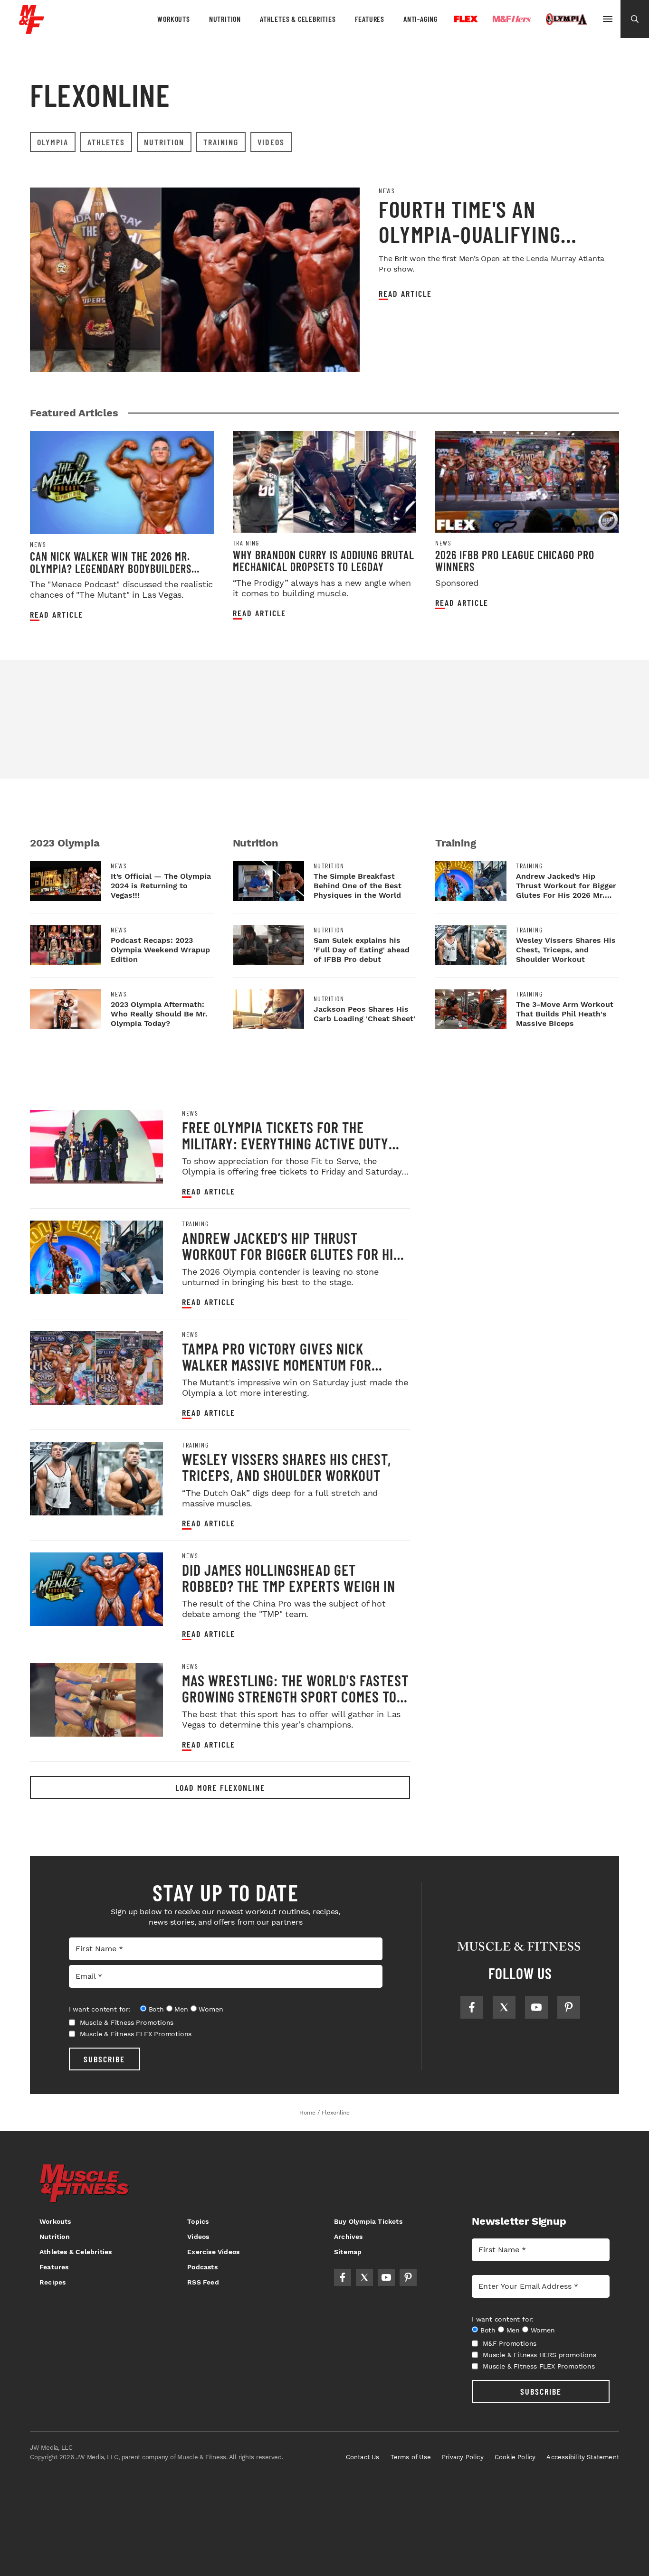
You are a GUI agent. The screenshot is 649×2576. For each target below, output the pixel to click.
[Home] (32, 30)
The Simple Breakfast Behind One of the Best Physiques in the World (358, 886)
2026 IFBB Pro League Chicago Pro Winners (515, 561)
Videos (271, 142)
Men (181, 2009)
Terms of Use (411, 2457)
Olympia (566, 19)
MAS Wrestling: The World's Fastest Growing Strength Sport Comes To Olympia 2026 (295, 1696)
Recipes (52, 2282)
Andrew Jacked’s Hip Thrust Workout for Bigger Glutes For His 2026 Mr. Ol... (566, 890)
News (387, 191)
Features (370, 19)
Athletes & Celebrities (298, 19)
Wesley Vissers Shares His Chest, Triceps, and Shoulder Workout (566, 950)
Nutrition (225, 19)
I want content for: (100, 2009)
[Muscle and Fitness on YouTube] (536, 2007)
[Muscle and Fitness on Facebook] (472, 2007)
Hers (512, 19)
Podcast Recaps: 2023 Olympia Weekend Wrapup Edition (160, 950)
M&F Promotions (510, 2343)
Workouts (173, 19)
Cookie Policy (515, 2457)
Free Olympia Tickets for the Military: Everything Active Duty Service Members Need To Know (285, 1143)
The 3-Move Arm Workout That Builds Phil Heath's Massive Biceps (565, 1014)
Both (156, 2009)
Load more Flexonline (220, 1787)
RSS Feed (203, 2282)
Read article (405, 294)
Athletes (106, 142)
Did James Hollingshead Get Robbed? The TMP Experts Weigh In (289, 1578)
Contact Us (363, 2457)
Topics (198, 2221)
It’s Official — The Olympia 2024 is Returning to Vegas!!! (161, 886)
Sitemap (348, 2252)
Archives (348, 2237)
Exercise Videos (213, 2252)
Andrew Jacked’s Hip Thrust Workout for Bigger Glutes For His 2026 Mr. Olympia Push (291, 1254)
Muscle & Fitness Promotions (127, 2022)
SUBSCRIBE (104, 2059)
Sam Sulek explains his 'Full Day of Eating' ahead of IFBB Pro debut (362, 950)
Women (211, 2009)
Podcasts (202, 2267)
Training (221, 142)
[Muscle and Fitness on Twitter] (504, 2007)
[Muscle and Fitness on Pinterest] (569, 2007)
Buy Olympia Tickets (368, 2221)
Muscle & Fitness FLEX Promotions (136, 2034)
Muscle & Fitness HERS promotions (539, 2355)
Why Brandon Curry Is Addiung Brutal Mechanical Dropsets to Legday (324, 561)
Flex (466, 19)
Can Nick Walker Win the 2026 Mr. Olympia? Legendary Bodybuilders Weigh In (111, 568)
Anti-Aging (420, 19)
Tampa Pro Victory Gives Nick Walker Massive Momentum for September (277, 1364)
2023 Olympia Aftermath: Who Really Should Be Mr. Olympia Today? (159, 1014)
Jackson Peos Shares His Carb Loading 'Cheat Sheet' (364, 1014)
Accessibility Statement (583, 2457)
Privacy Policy (463, 2457)
